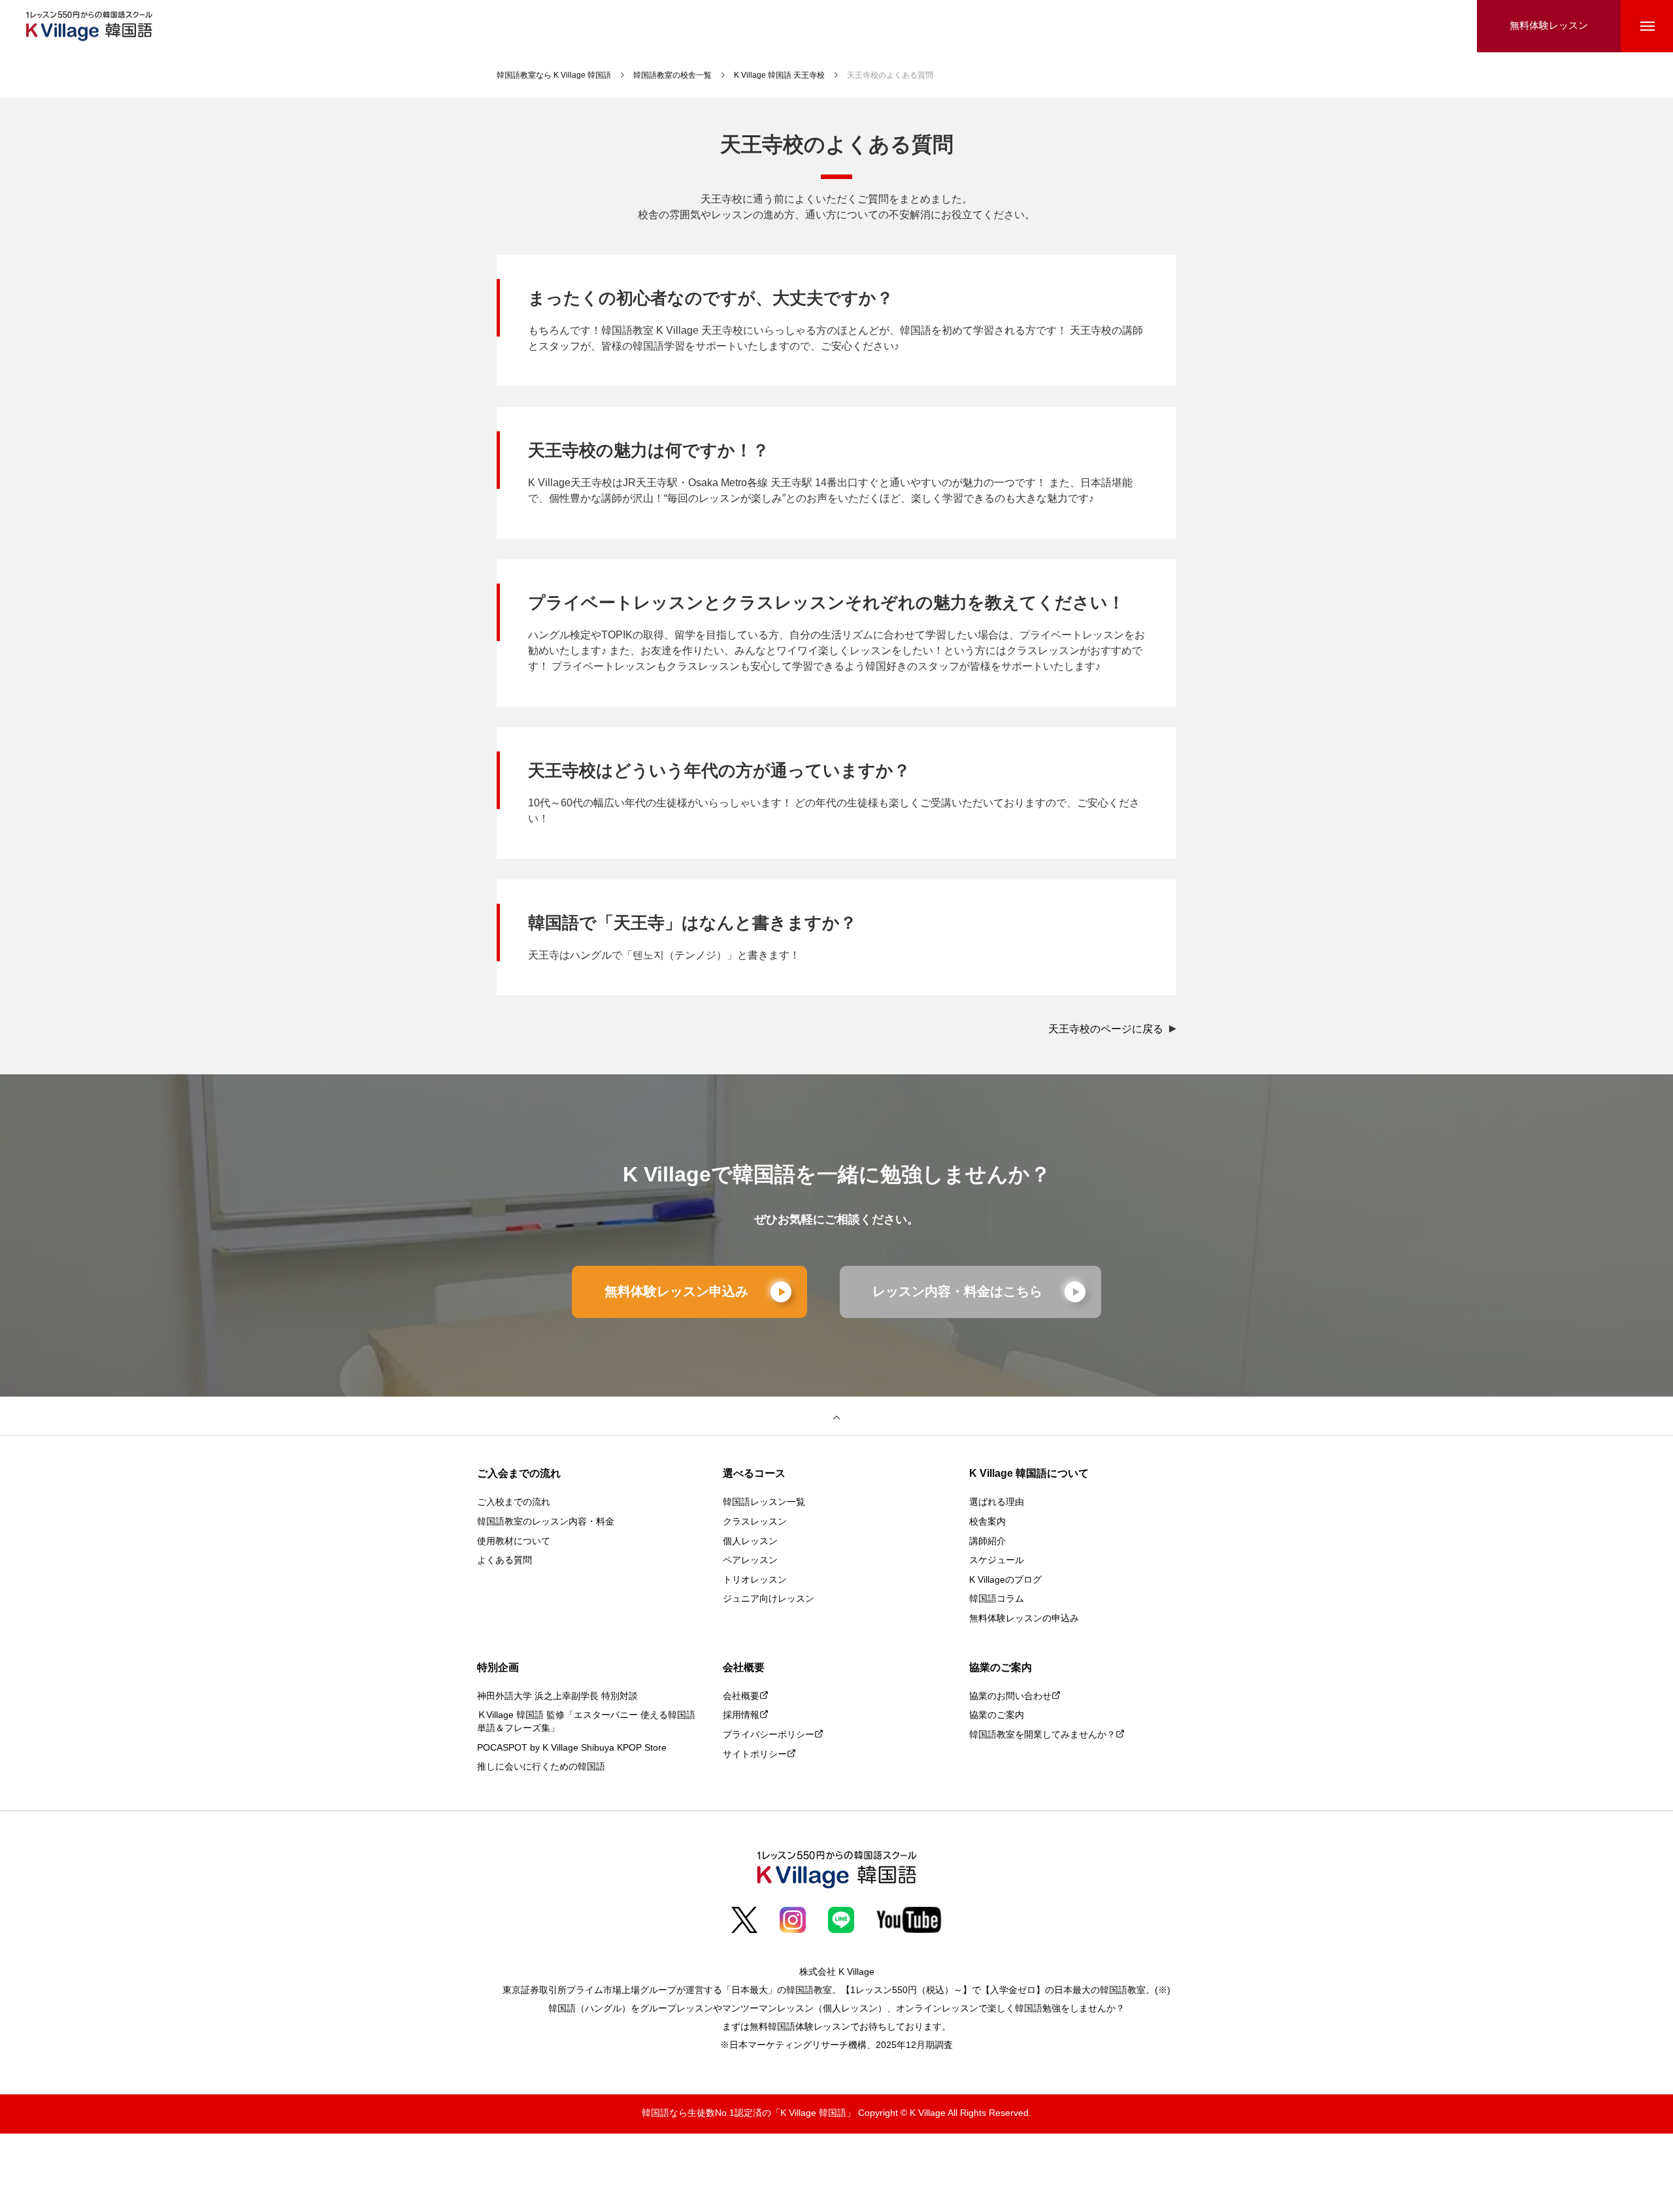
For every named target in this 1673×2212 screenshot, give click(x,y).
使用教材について (514, 1542)
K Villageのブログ (1005, 1580)
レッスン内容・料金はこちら (957, 1292)
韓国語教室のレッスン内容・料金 (546, 1522)
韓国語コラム (997, 1599)
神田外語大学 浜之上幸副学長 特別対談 (557, 1697)
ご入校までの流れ (514, 1503)
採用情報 (741, 1716)
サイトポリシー (755, 1755)
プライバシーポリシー (769, 1735)
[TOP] (836, 1416)
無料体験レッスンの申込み (1024, 1619)
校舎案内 (987, 1522)
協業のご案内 (997, 1716)
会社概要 (741, 1697)
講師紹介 (987, 1542)
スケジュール (997, 1561)
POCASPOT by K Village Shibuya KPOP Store (572, 1748)
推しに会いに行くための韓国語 (541, 1767)
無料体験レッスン (1549, 26)
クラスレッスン (755, 1522)
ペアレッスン (750, 1561)
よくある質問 (505, 1561)
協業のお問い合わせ (1010, 1697)
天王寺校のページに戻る (1107, 1030)
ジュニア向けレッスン (769, 1599)
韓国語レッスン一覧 (764, 1503)
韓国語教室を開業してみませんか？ (1042, 1735)
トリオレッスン (755, 1580)
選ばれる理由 (997, 1503)
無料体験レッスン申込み (676, 1292)
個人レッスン (750, 1542)
